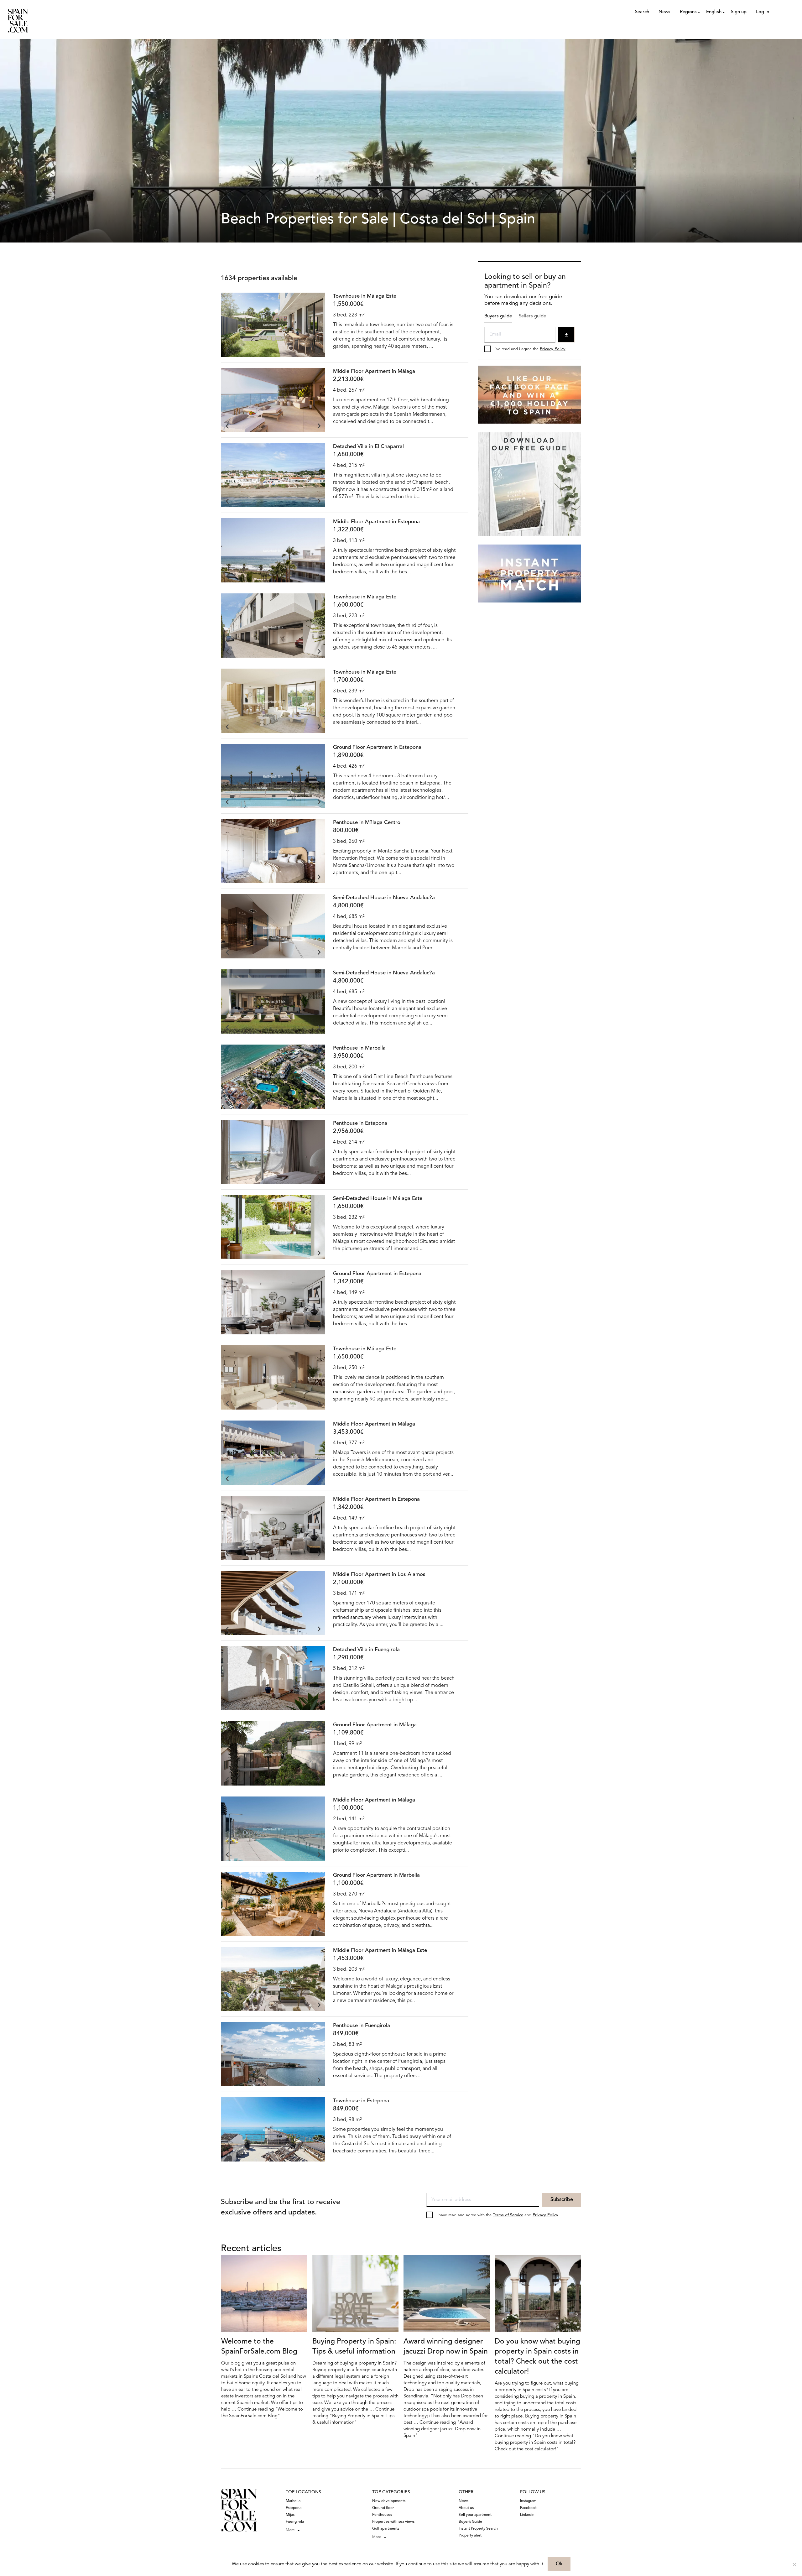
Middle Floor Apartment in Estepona (376, 522)
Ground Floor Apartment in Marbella (376, 1875)
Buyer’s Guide (470, 2522)
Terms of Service (508, 2215)
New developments (389, 2501)
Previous (227, 351)
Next (319, 351)
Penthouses (382, 2515)
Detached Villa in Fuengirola (366, 1650)
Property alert (470, 2536)
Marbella (293, 2501)
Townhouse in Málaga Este (365, 296)
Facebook (528, 2508)
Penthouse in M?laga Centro (367, 823)
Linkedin (527, 2515)
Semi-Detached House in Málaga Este (378, 1199)
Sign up (739, 12)
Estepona (294, 2508)
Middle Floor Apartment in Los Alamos (379, 1575)
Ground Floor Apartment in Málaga (375, 1725)
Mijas (290, 2515)
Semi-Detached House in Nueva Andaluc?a (384, 898)
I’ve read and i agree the (530, 349)
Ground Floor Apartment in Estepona (377, 747)
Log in (763, 12)
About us (466, 2508)
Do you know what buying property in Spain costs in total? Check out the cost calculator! (537, 2357)
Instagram (528, 2501)
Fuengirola (295, 2522)
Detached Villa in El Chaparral (368, 447)
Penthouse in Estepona (360, 1123)
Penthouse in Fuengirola (362, 2026)
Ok (559, 2564)
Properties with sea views (393, 2522)
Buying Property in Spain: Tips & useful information (354, 2347)
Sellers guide (532, 316)
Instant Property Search (478, 2529)
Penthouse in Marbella (359, 1048)
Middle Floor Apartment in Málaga (374, 371)
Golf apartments (386, 2529)
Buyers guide (498, 316)
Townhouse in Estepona (361, 2101)
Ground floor (383, 2508)
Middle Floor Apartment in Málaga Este (380, 1950)
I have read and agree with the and (497, 2215)
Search (642, 12)
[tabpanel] (273, 325)
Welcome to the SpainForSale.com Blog (259, 2347)
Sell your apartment (475, 2515)
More (290, 2530)
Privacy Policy (553, 349)
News (664, 12)
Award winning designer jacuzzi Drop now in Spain (446, 2347)
